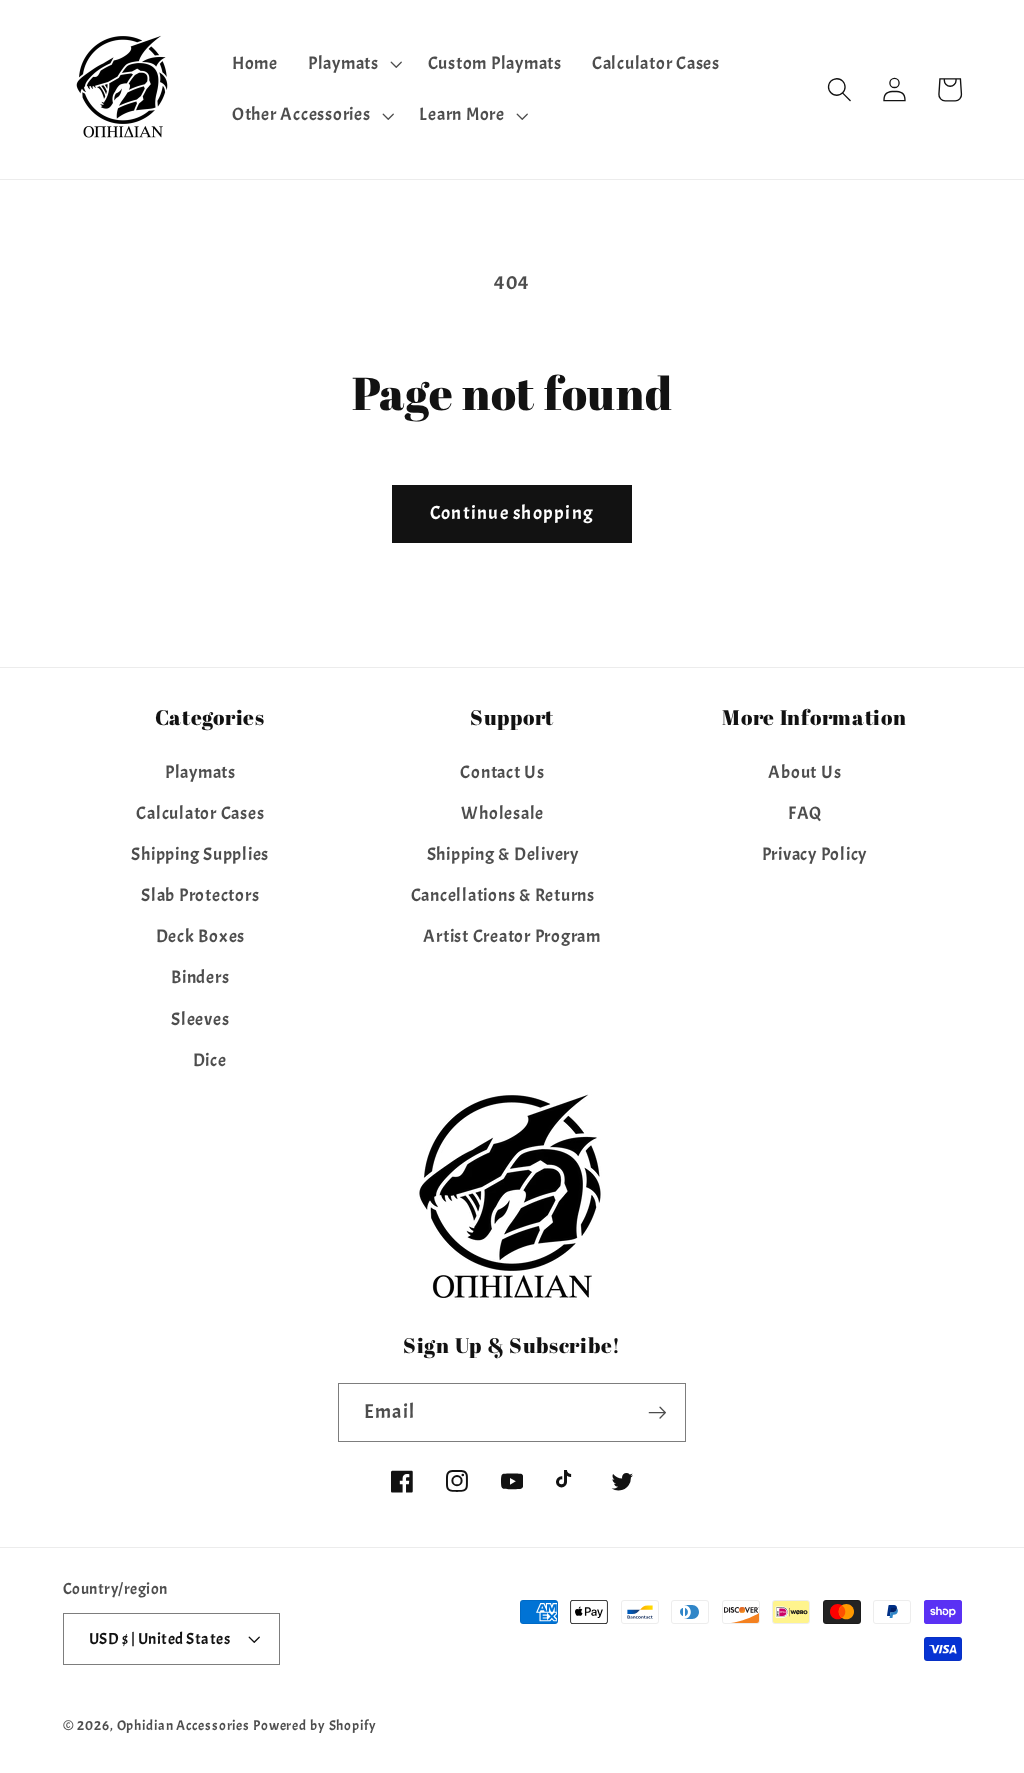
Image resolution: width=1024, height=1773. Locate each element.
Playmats (200, 772)
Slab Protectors (200, 895)
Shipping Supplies (200, 854)
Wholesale (502, 813)
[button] (353, 64)
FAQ (805, 813)
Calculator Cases (200, 813)
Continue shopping (512, 513)
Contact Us (502, 772)
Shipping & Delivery (503, 854)
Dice (210, 1060)
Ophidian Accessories (184, 1725)
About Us (804, 772)
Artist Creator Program (512, 936)
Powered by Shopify (315, 1725)
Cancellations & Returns (503, 895)
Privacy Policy (815, 854)
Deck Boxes (201, 936)
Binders (200, 977)
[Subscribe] (657, 1412)
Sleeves (200, 1019)
